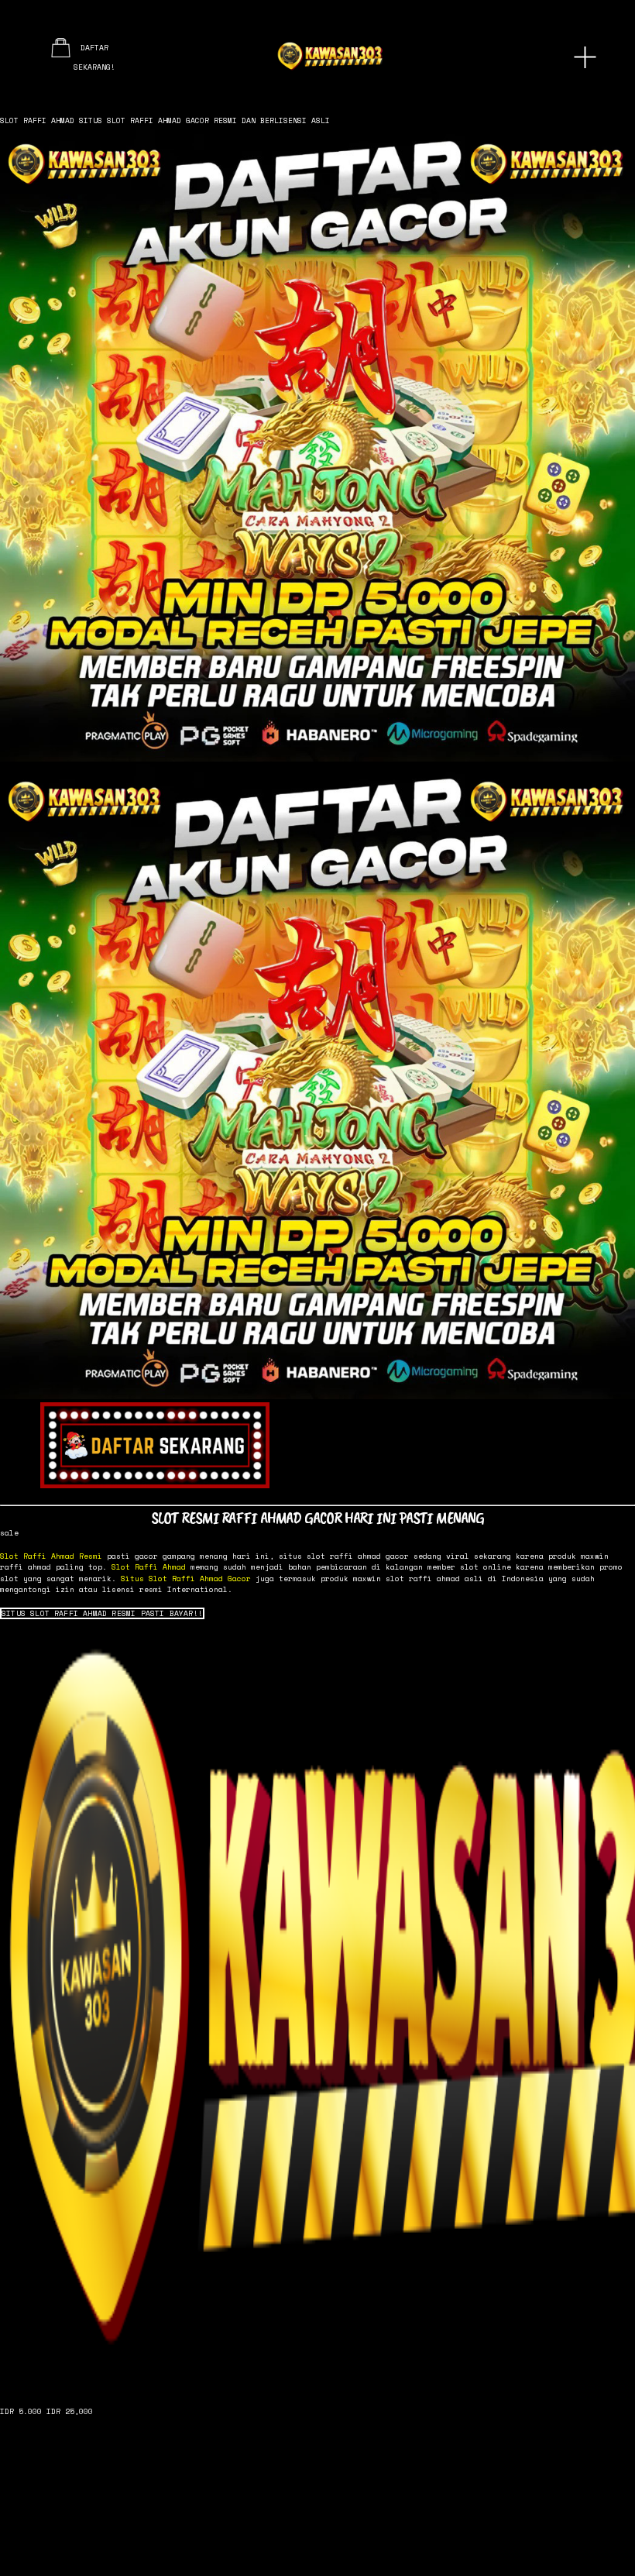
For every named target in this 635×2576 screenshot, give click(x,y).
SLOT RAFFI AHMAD (37, 120)
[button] (102, 1614)
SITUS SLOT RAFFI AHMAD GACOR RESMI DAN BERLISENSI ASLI (204, 120)
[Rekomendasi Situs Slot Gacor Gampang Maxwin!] (317, 2007)
